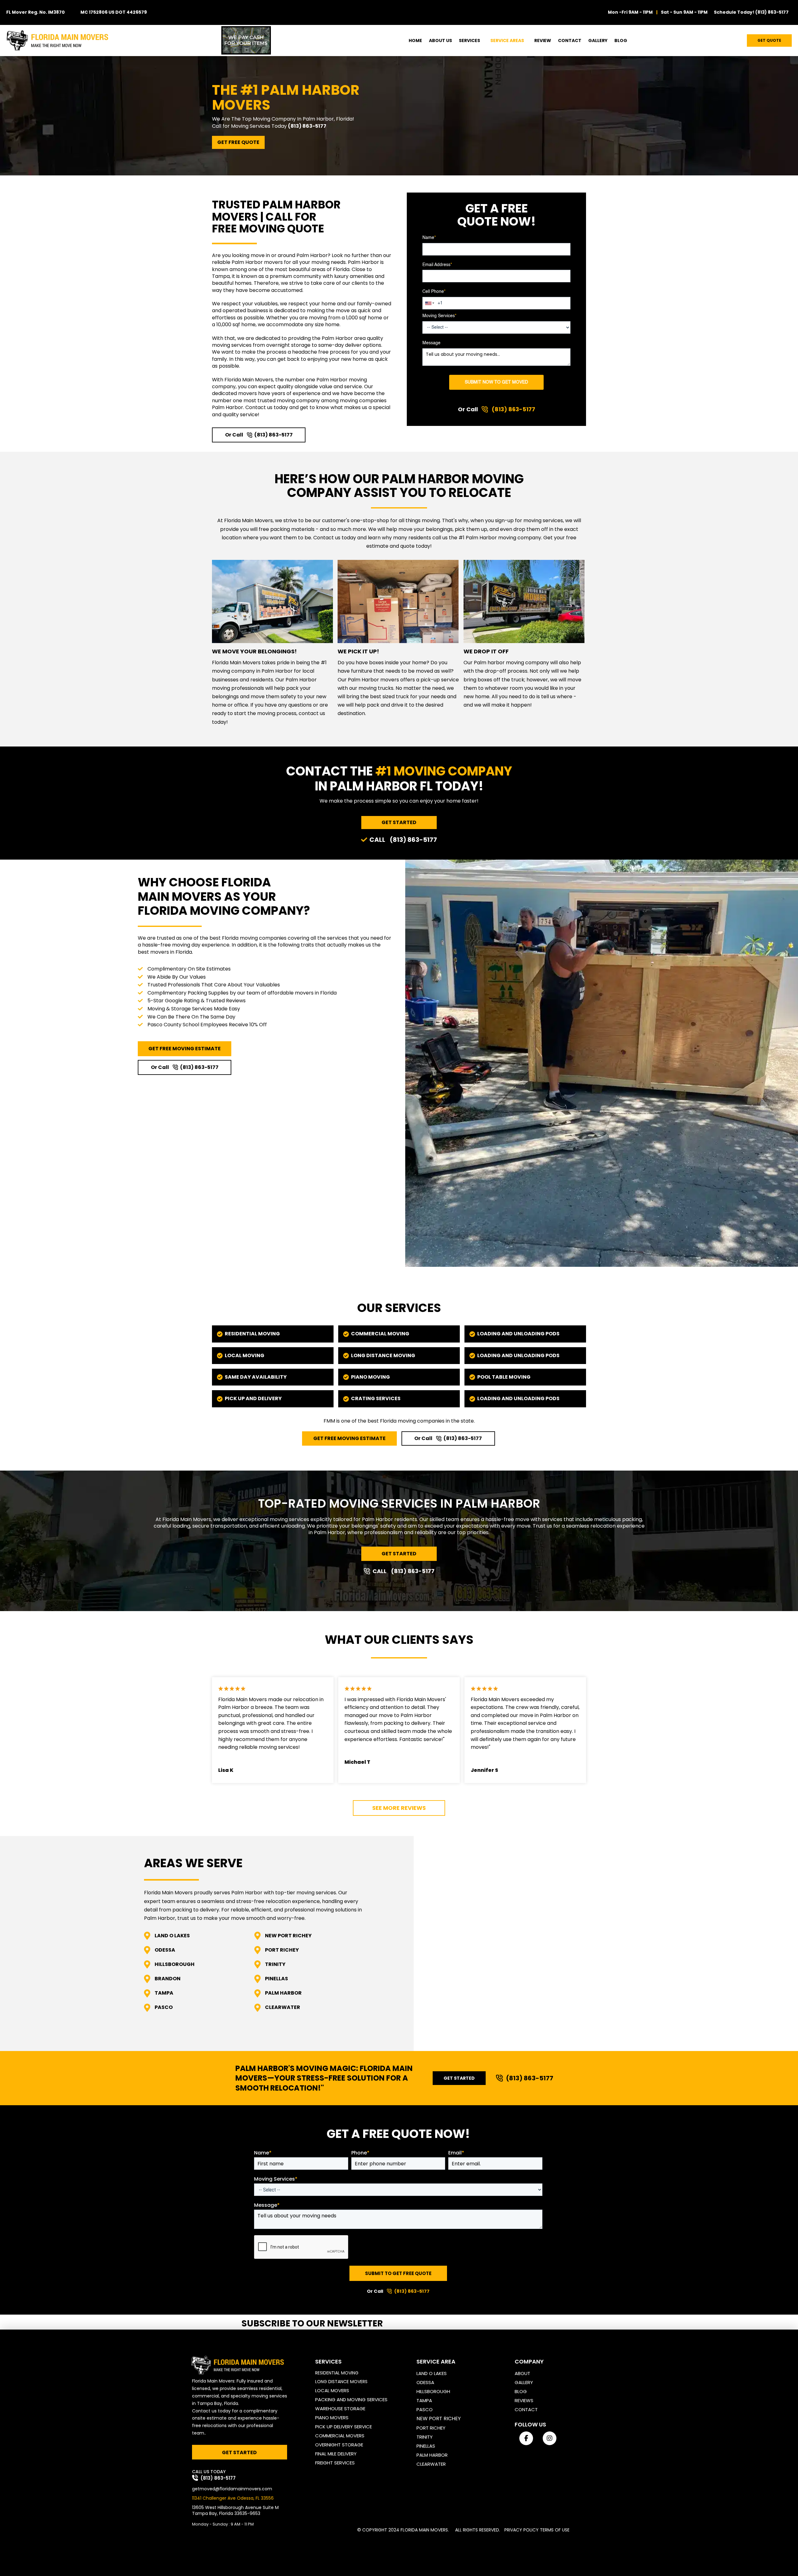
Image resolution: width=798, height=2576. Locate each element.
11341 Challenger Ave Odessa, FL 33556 (233, 2498)
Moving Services (439, 316)
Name (429, 238)
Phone (360, 2153)
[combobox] (430, 303)
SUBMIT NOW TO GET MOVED (496, 382)
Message (431, 343)
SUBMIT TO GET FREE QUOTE (398, 2273)
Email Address (437, 265)
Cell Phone (434, 292)
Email (456, 2153)
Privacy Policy (522, 2530)
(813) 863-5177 (772, 12)
